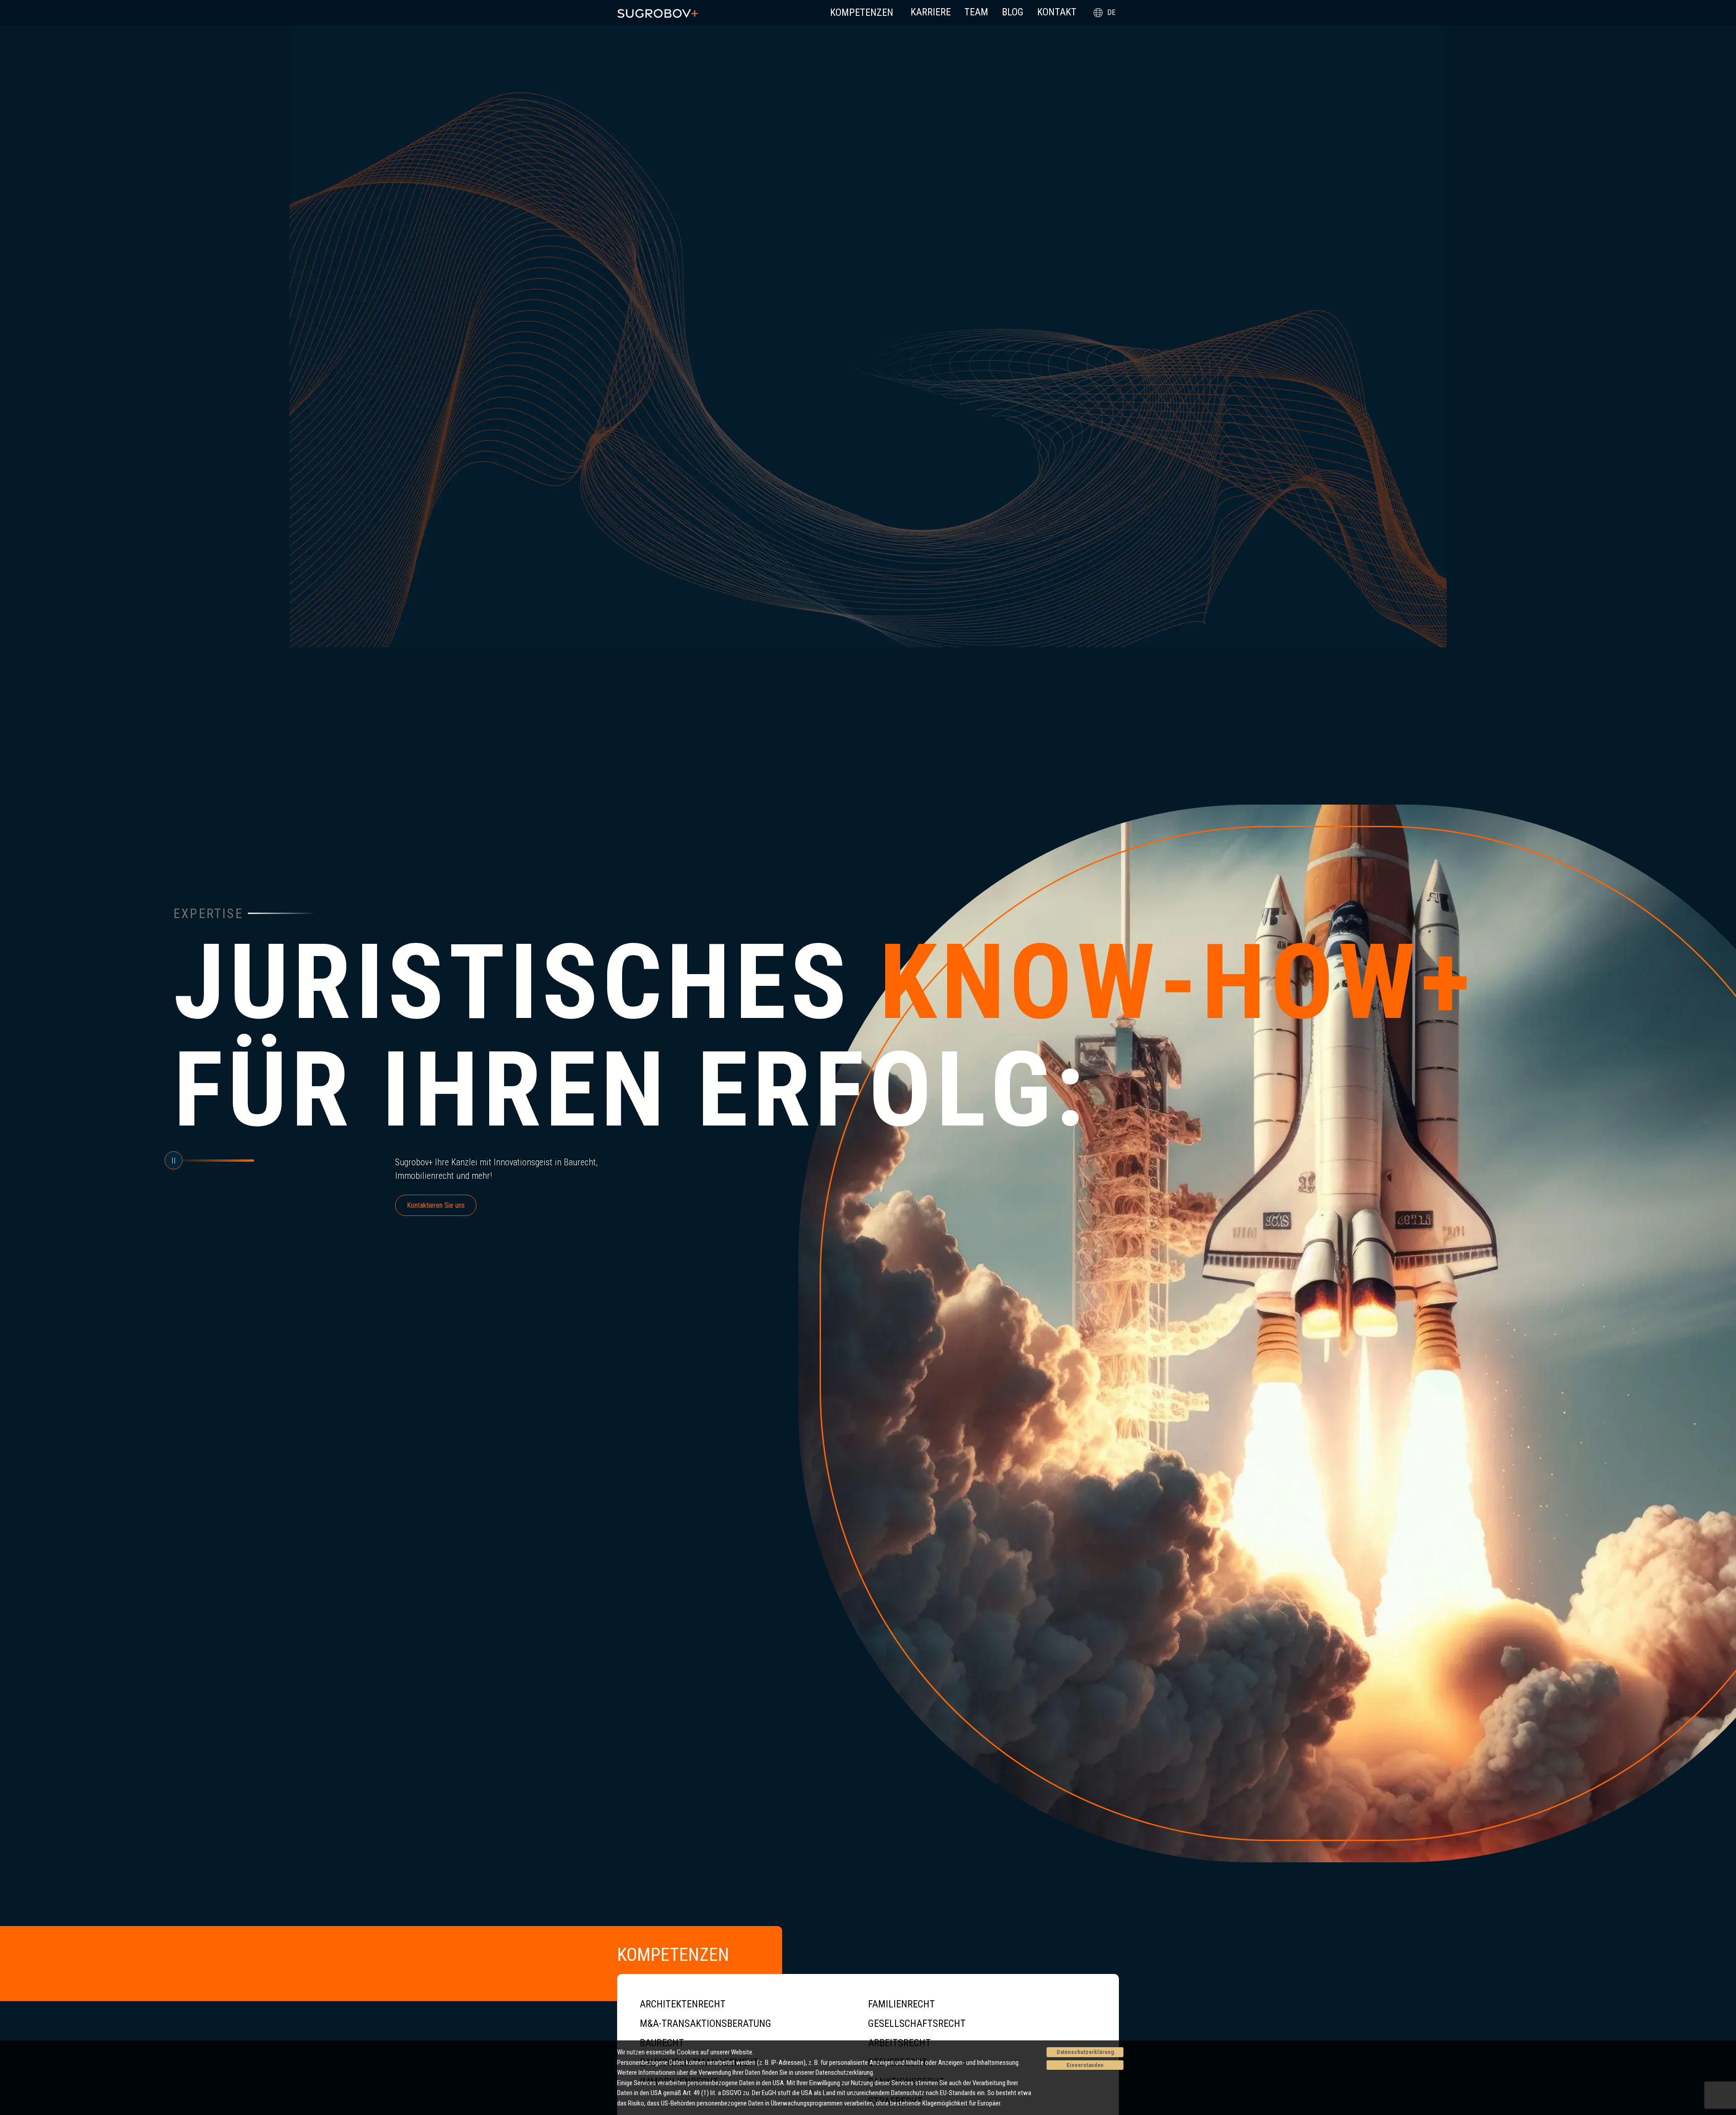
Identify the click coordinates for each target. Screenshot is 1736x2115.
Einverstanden (1085, 2065)
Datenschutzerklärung (1085, 2052)
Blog (1013, 12)
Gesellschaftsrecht (917, 2023)
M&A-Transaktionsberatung (705, 2023)
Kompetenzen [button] (862, 12)
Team (976, 12)
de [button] (1111, 12)
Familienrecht (901, 2004)
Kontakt (1057, 12)
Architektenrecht (683, 2004)
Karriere (931, 12)
